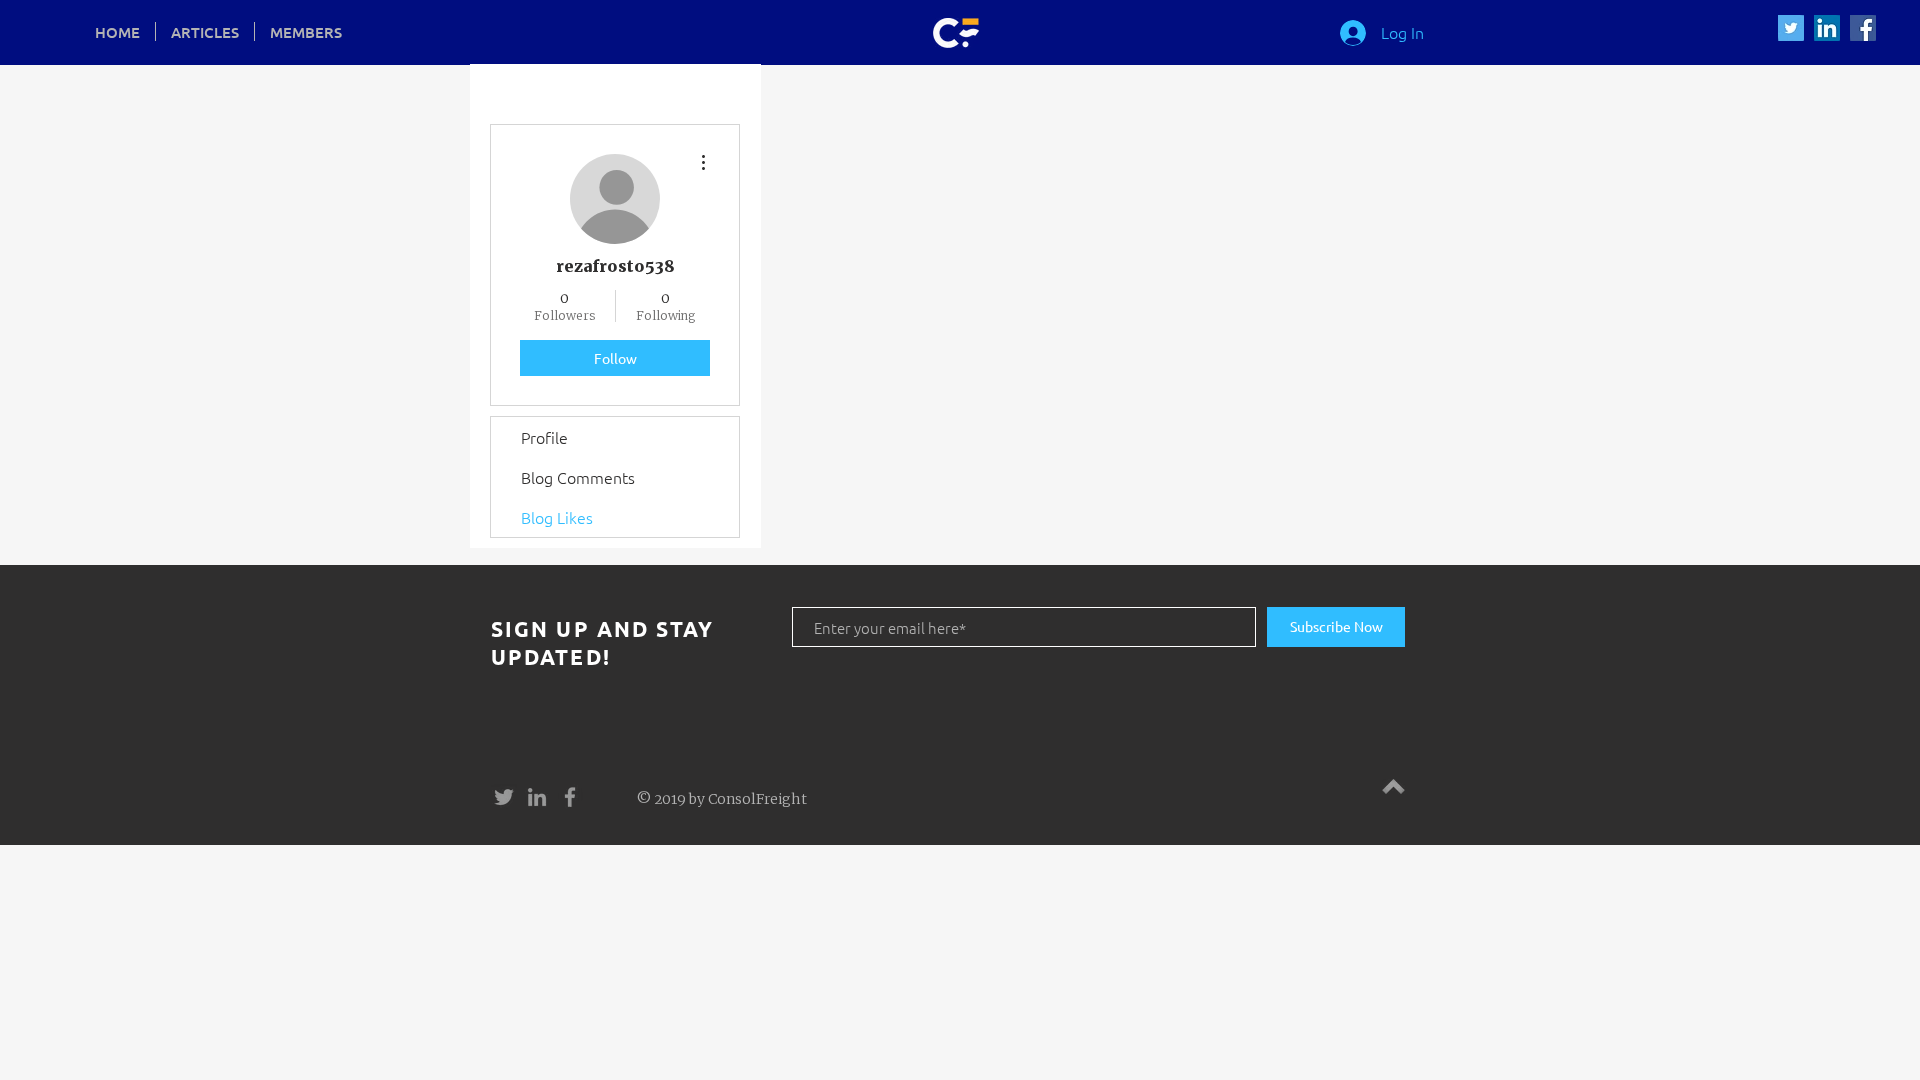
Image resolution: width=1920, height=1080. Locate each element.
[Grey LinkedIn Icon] (537, 797)
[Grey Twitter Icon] (504, 797)
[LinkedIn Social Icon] (1827, 28)
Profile (544, 437)
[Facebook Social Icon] (1863, 28)
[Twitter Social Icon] (1791, 28)
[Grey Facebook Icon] (570, 797)
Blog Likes (557, 517)
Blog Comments (578, 477)
